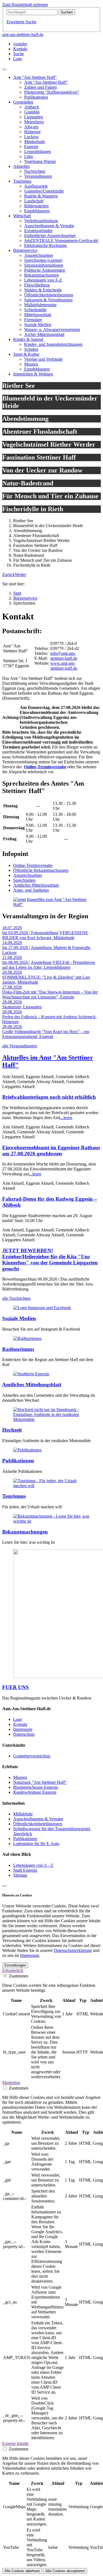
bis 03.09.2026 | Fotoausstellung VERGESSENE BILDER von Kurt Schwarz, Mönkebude (45, 935)
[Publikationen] (27, 1450)
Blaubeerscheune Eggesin (36, 1787)
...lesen (66, 1118)
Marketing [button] (11, 2083)
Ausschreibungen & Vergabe (38, 1819)
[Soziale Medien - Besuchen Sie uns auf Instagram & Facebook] (42, 1308)
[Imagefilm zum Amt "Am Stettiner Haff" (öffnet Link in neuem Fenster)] (51, 904)
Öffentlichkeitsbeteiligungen (38, 1824)
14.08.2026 (12, 943)
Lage (18, 1719)
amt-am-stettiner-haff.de (23, 34)
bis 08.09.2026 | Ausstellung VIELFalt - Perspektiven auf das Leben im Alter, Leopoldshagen (49, 965)
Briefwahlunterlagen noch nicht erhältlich (49, 1097)
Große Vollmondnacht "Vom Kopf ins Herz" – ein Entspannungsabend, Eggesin (46, 1034)
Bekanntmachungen (25, 1532)
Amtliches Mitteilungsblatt (36, 885)
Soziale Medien (19, 1318)
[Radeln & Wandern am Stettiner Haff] (27, 1338)
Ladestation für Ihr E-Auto (36, 1844)
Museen (20, 1777)
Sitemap (20, 1875)
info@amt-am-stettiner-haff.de (64, 656)
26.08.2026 (12, 972)
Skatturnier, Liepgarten (22, 1007)
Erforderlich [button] (13, 1970)
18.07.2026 (12, 928)
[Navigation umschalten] (4, 69)
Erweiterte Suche (21, 22)
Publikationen (18, 1461)
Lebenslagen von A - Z (33, 1865)
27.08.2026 (12, 987)
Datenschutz (24, 1734)
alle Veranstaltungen (20, 1046)
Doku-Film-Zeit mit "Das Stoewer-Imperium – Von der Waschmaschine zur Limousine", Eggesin (50, 994)
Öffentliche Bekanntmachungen (41, 870)
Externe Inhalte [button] (15, 2443)
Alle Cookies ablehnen (22, 2571)
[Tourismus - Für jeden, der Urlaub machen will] (51, 1486)
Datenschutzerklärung (73, 1950)
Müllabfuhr (23, 1814)
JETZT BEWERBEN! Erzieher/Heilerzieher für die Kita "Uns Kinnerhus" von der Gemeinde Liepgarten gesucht (50, 1260)
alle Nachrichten (16, 1298)
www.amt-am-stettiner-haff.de (64, 666)
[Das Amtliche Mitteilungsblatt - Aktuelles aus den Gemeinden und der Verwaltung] (31, 1374)
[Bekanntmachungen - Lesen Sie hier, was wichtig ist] (51, 1521)
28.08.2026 (12, 1002)
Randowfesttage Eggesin (35, 1792)
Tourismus (14, 1496)
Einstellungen (15, 1965)
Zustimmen (19, 1976)
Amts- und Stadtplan (31, 890)
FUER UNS (16, 1687)
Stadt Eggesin (25, 1870)
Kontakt (20, 1724)
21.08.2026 (12, 957)
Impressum (23, 1729)
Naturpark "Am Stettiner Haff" (40, 1782)
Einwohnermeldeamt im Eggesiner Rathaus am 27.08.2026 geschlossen (51, 1151)
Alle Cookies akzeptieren (65, 2571)
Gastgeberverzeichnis (32, 1756)
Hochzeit (12, 1430)
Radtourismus (18, 1349)
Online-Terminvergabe (45, 767)
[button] (9, 575)
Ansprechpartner (28, 875)
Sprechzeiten (24, 880)
